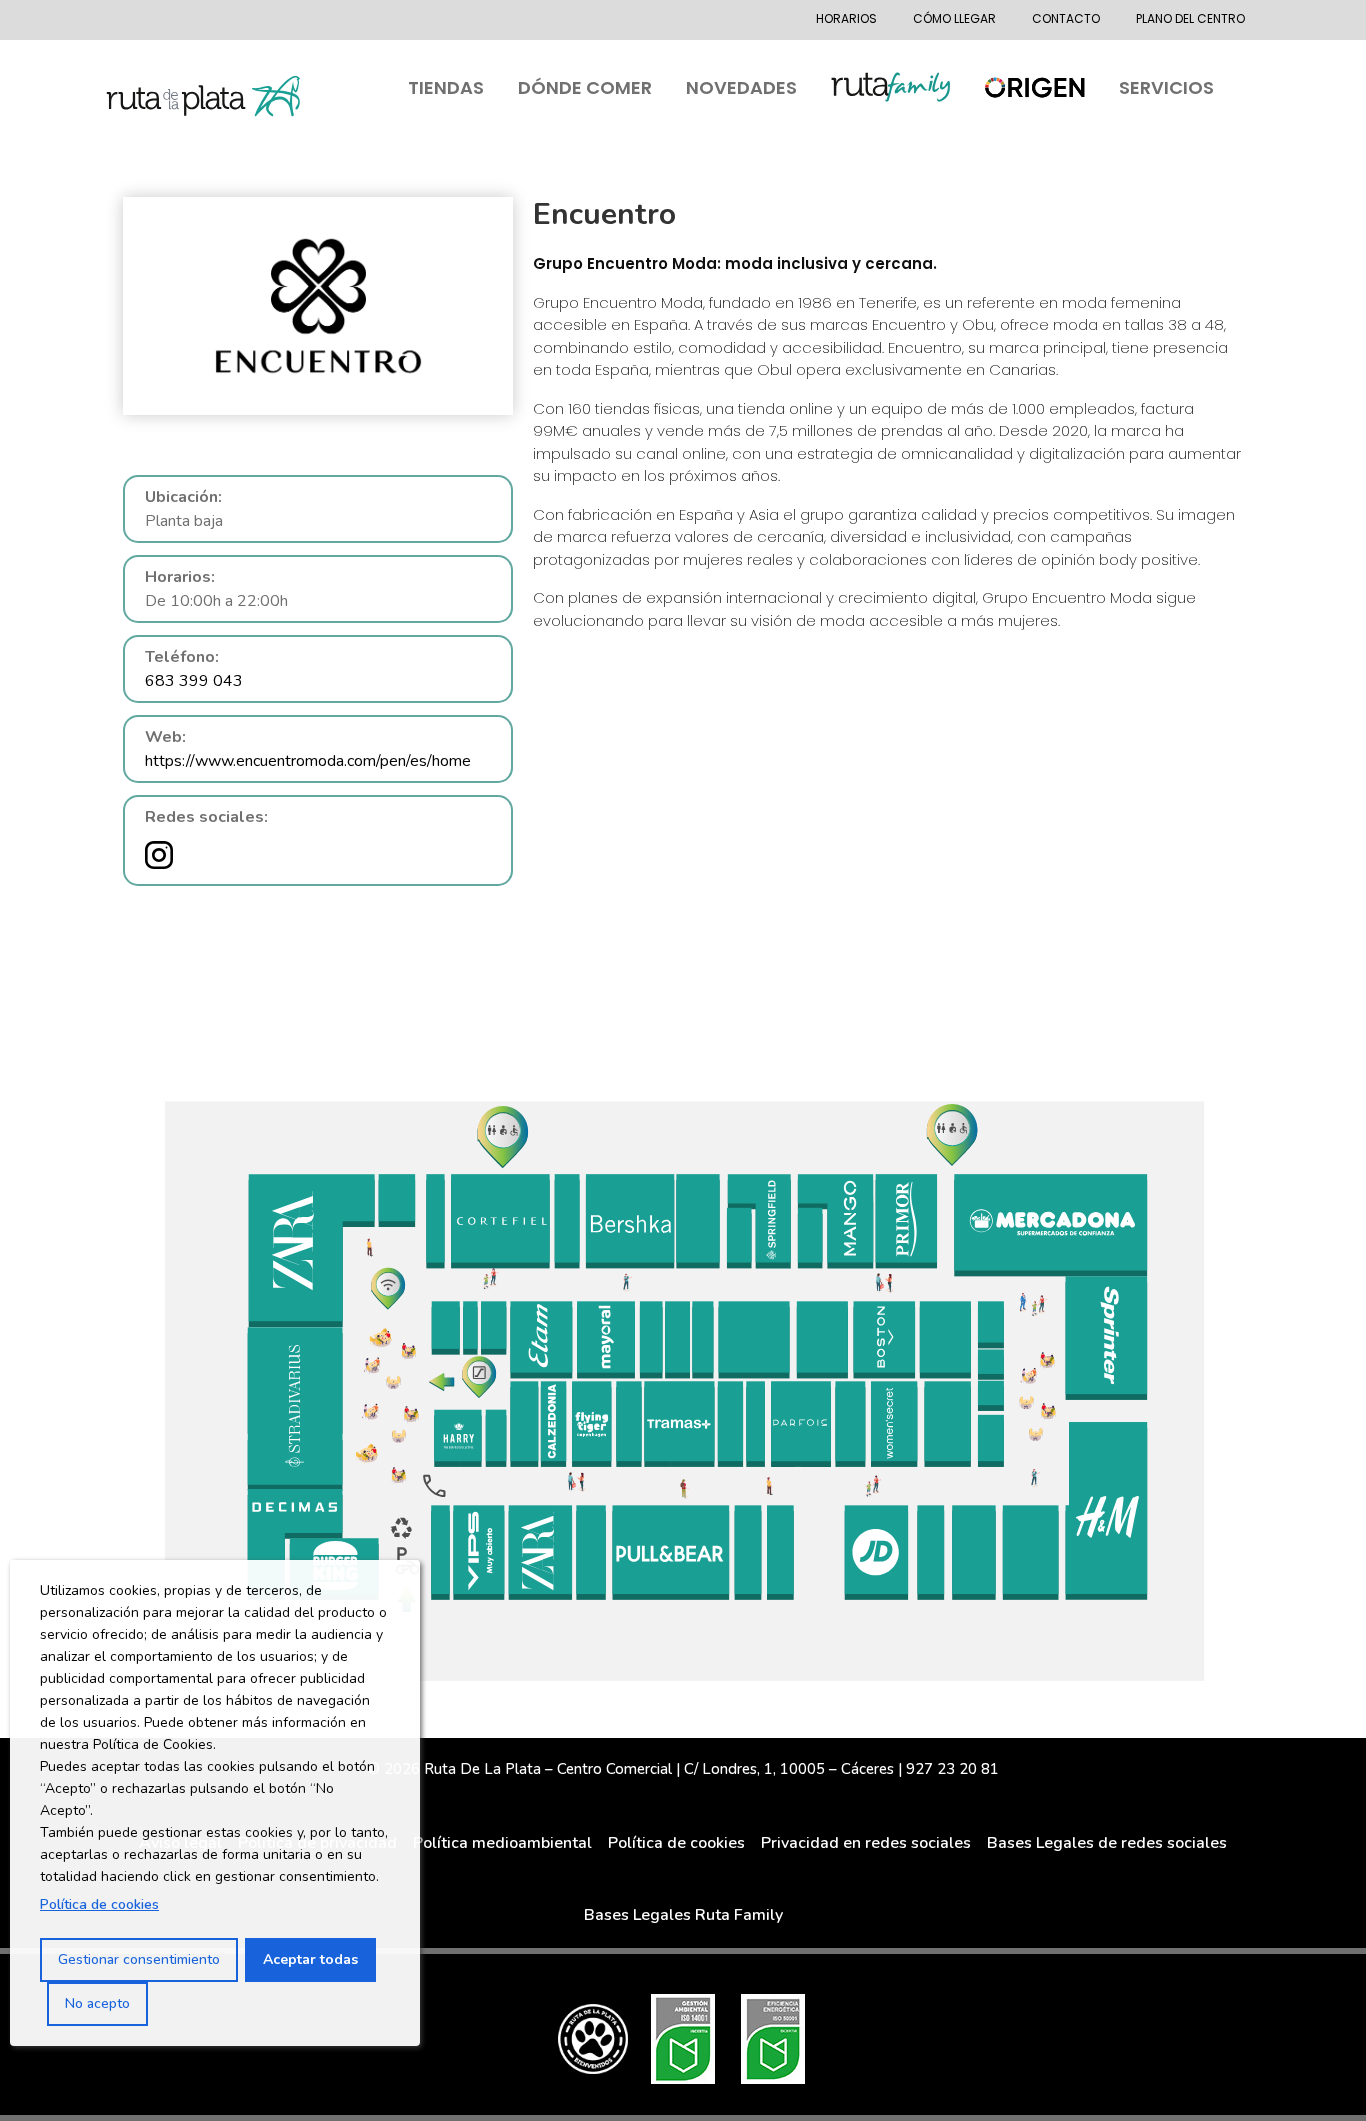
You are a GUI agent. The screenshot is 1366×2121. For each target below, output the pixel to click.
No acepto (97, 2003)
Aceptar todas (310, 1959)
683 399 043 (194, 681)
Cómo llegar (954, 18)
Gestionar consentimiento (139, 1959)
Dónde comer (585, 87)
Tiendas (446, 87)
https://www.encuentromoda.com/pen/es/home (308, 761)
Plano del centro (1190, 18)
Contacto (1066, 18)
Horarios (846, 18)
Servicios (1166, 87)
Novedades (741, 87)
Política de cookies (99, 1904)
